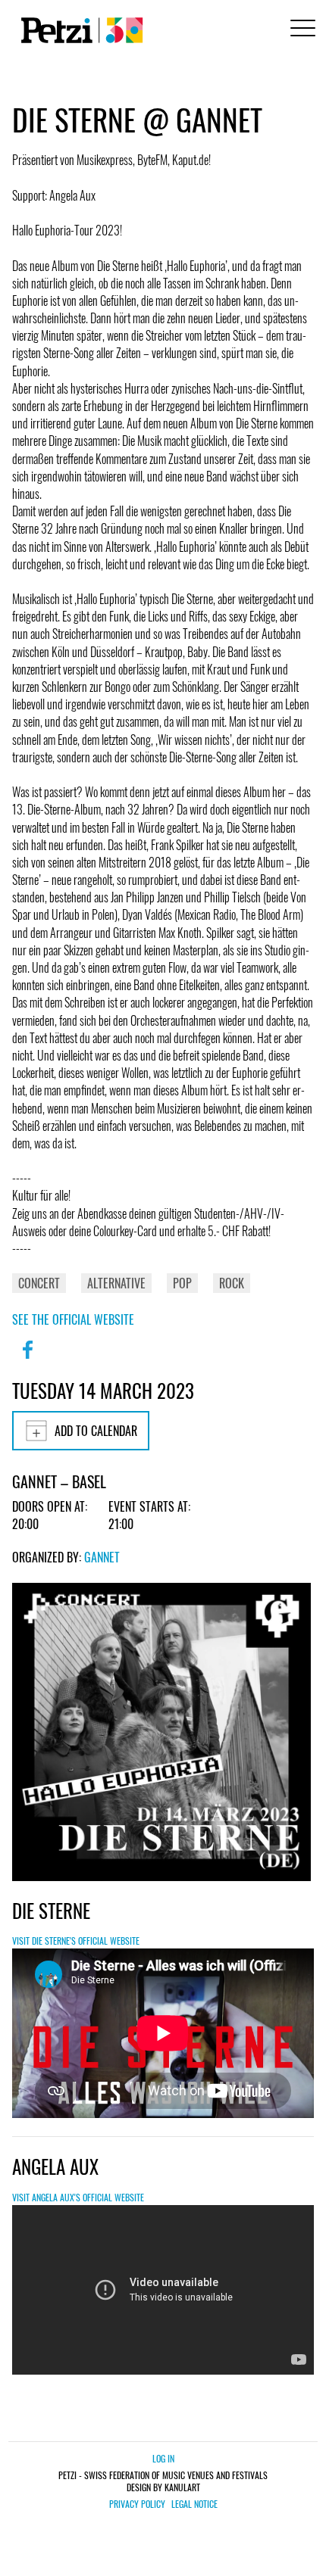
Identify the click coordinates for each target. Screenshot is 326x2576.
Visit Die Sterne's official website (76, 1941)
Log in (163, 2458)
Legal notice (194, 2504)
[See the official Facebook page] (27, 1360)
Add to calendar (96, 1431)
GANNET (102, 1557)
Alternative (116, 1283)
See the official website (73, 1319)
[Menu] (300, 30)
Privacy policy (137, 2504)
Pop (182, 1283)
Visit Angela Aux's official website (78, 2197)
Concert (39, 1283)
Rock (232, 1283)
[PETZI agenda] (79, 30)
